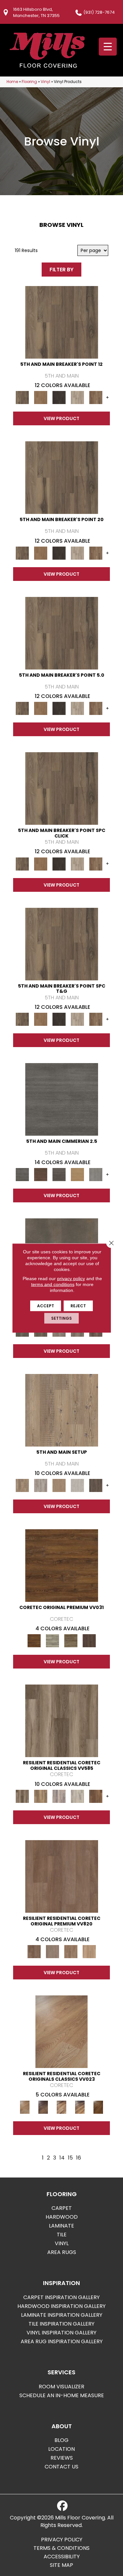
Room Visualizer (61, 2387)
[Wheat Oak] (89, 1951)
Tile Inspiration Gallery (61, 2324)
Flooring (29, 82)
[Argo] (41, 1174)
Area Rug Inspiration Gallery (62, 2341)
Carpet (62, 2208)
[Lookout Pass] (77, 397)
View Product (61, 418)
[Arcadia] (62, 1099)
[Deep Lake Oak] (77, 1796)
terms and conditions (53, 1284)
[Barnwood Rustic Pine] (62, 1565)
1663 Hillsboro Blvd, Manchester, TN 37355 (36, 12)
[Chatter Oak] (59, 1485)
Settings (61, 1318)
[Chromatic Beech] (62, 1876)
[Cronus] (77, 1174)
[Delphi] (96, 1174)
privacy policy (71, 1279)
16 (79, 2158)
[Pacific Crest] (96, 397)
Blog (61, 2440)
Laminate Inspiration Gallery (62, 2315)
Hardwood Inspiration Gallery (61, 2306)
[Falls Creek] (62, 322)
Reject (78, 1306)
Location (61, 2449)
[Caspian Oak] (59, 1796)
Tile (62, 2235)
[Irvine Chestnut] (96, 1796)
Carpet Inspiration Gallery (61, 2297)
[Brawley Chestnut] (41, 1796)
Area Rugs (62, 2252)
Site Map (61, 2565)
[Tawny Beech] (71, 1951)
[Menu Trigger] (108, 47)
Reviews (62, 2458)
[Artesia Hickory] (62, 1721)
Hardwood (62, 2217)
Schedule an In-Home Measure (62, 2395)
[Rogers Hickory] (98, 2107)
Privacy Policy (62, 2540)
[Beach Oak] (41, 1485)
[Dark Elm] (96, 1485)
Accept (46, 1306)
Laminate (61, 2226)
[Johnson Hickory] (80, 2107)
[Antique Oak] (61, 2032)
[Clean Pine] (77, 1485)
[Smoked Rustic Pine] (89, 1641)
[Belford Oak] (43, 2107)
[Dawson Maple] (62, 2107)
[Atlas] (59, 1174)
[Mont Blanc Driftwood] (52, 1641)
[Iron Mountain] (59, 397)
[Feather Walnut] (52, 1951)
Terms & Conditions (61, 2548)
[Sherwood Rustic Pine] (71, 1641)
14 (62, 2158)
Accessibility (62, 2557)
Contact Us (61, 2467)
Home (12, 82)
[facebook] (62, 2506)
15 (70, 2158)
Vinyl (45, 82)
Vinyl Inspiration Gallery (61, 2333)
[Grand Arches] (41, 397)
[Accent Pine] (62, 1410)
